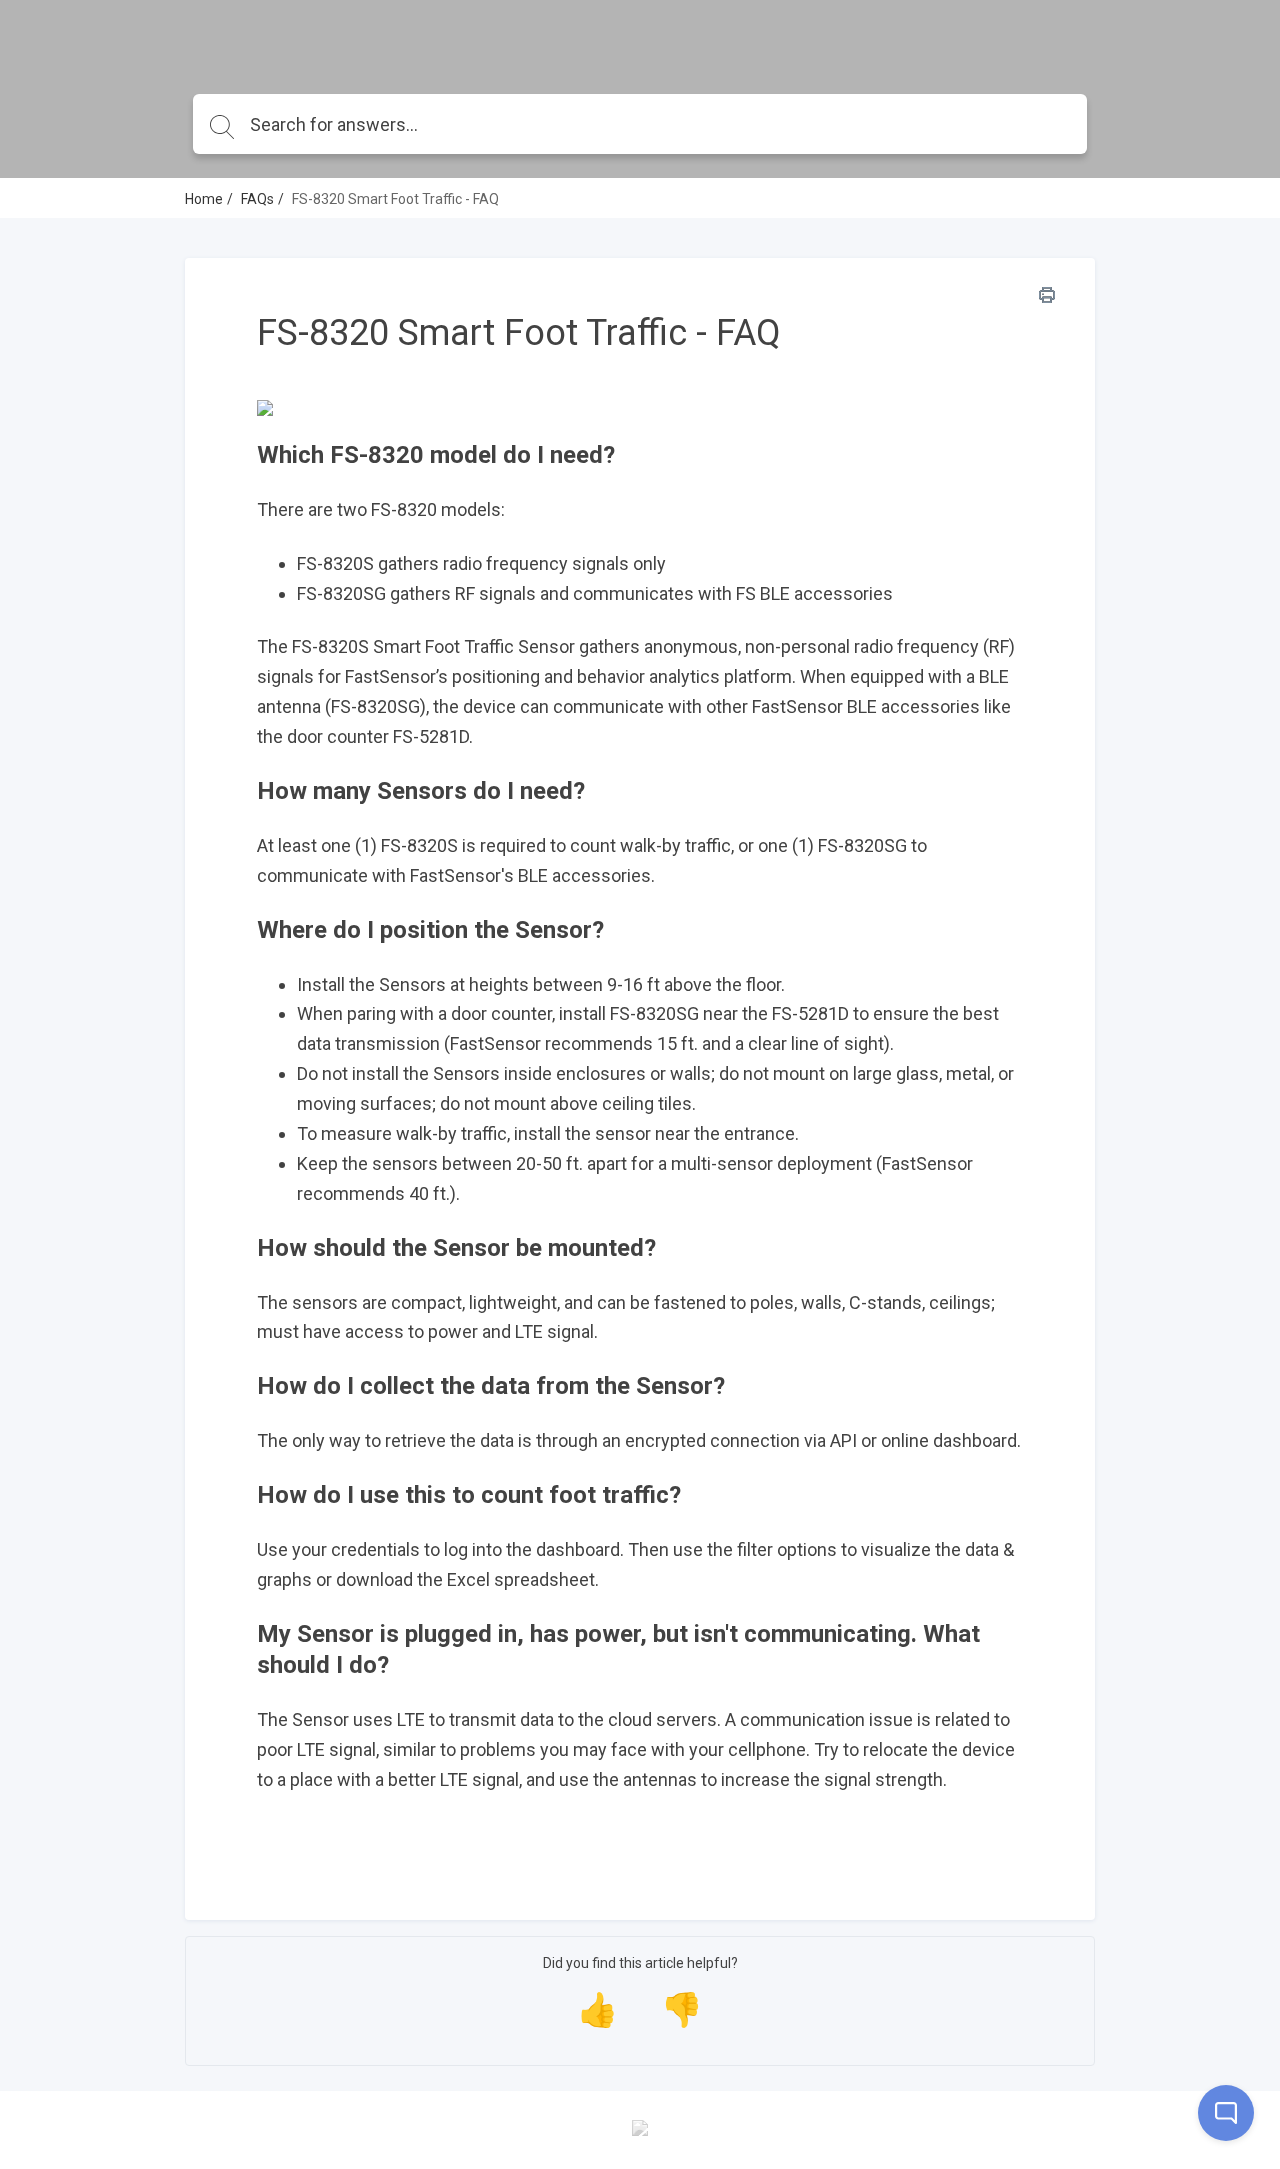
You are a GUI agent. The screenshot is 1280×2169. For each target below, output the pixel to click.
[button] (640, 455)
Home (204, 199)
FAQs (257, 199)
